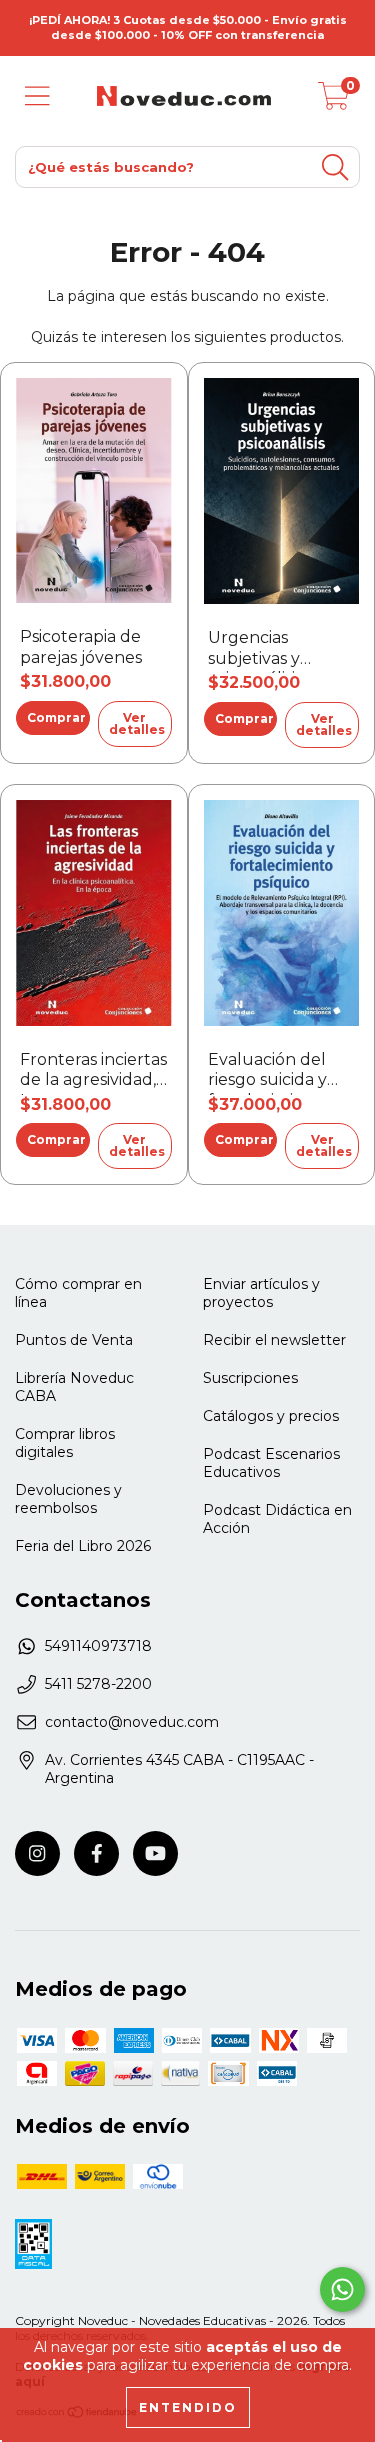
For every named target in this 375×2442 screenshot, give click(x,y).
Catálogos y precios (271, 1416)
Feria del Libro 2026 (83, 1546)
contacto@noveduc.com (132, 1722)
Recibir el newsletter (274, 1340)
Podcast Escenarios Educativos (271, 1463)
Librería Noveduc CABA (74, 1387)
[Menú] (37, 96)
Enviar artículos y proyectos (261, 1293)
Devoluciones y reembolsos (68, 1499)
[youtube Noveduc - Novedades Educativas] (155, 1853)
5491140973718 (98, 1646)
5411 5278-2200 (98, 1684)
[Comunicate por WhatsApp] (342, 2289)
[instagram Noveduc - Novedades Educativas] (37, 1853)
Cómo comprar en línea (78, 1293)
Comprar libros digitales (65, 1443)
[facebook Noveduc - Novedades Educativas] (96, 1853)
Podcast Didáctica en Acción (277, 1519)
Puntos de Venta (74, 1340)
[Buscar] (335, 167)
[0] (334, 101)
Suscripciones (250, 1378)
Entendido (188, 2407)
